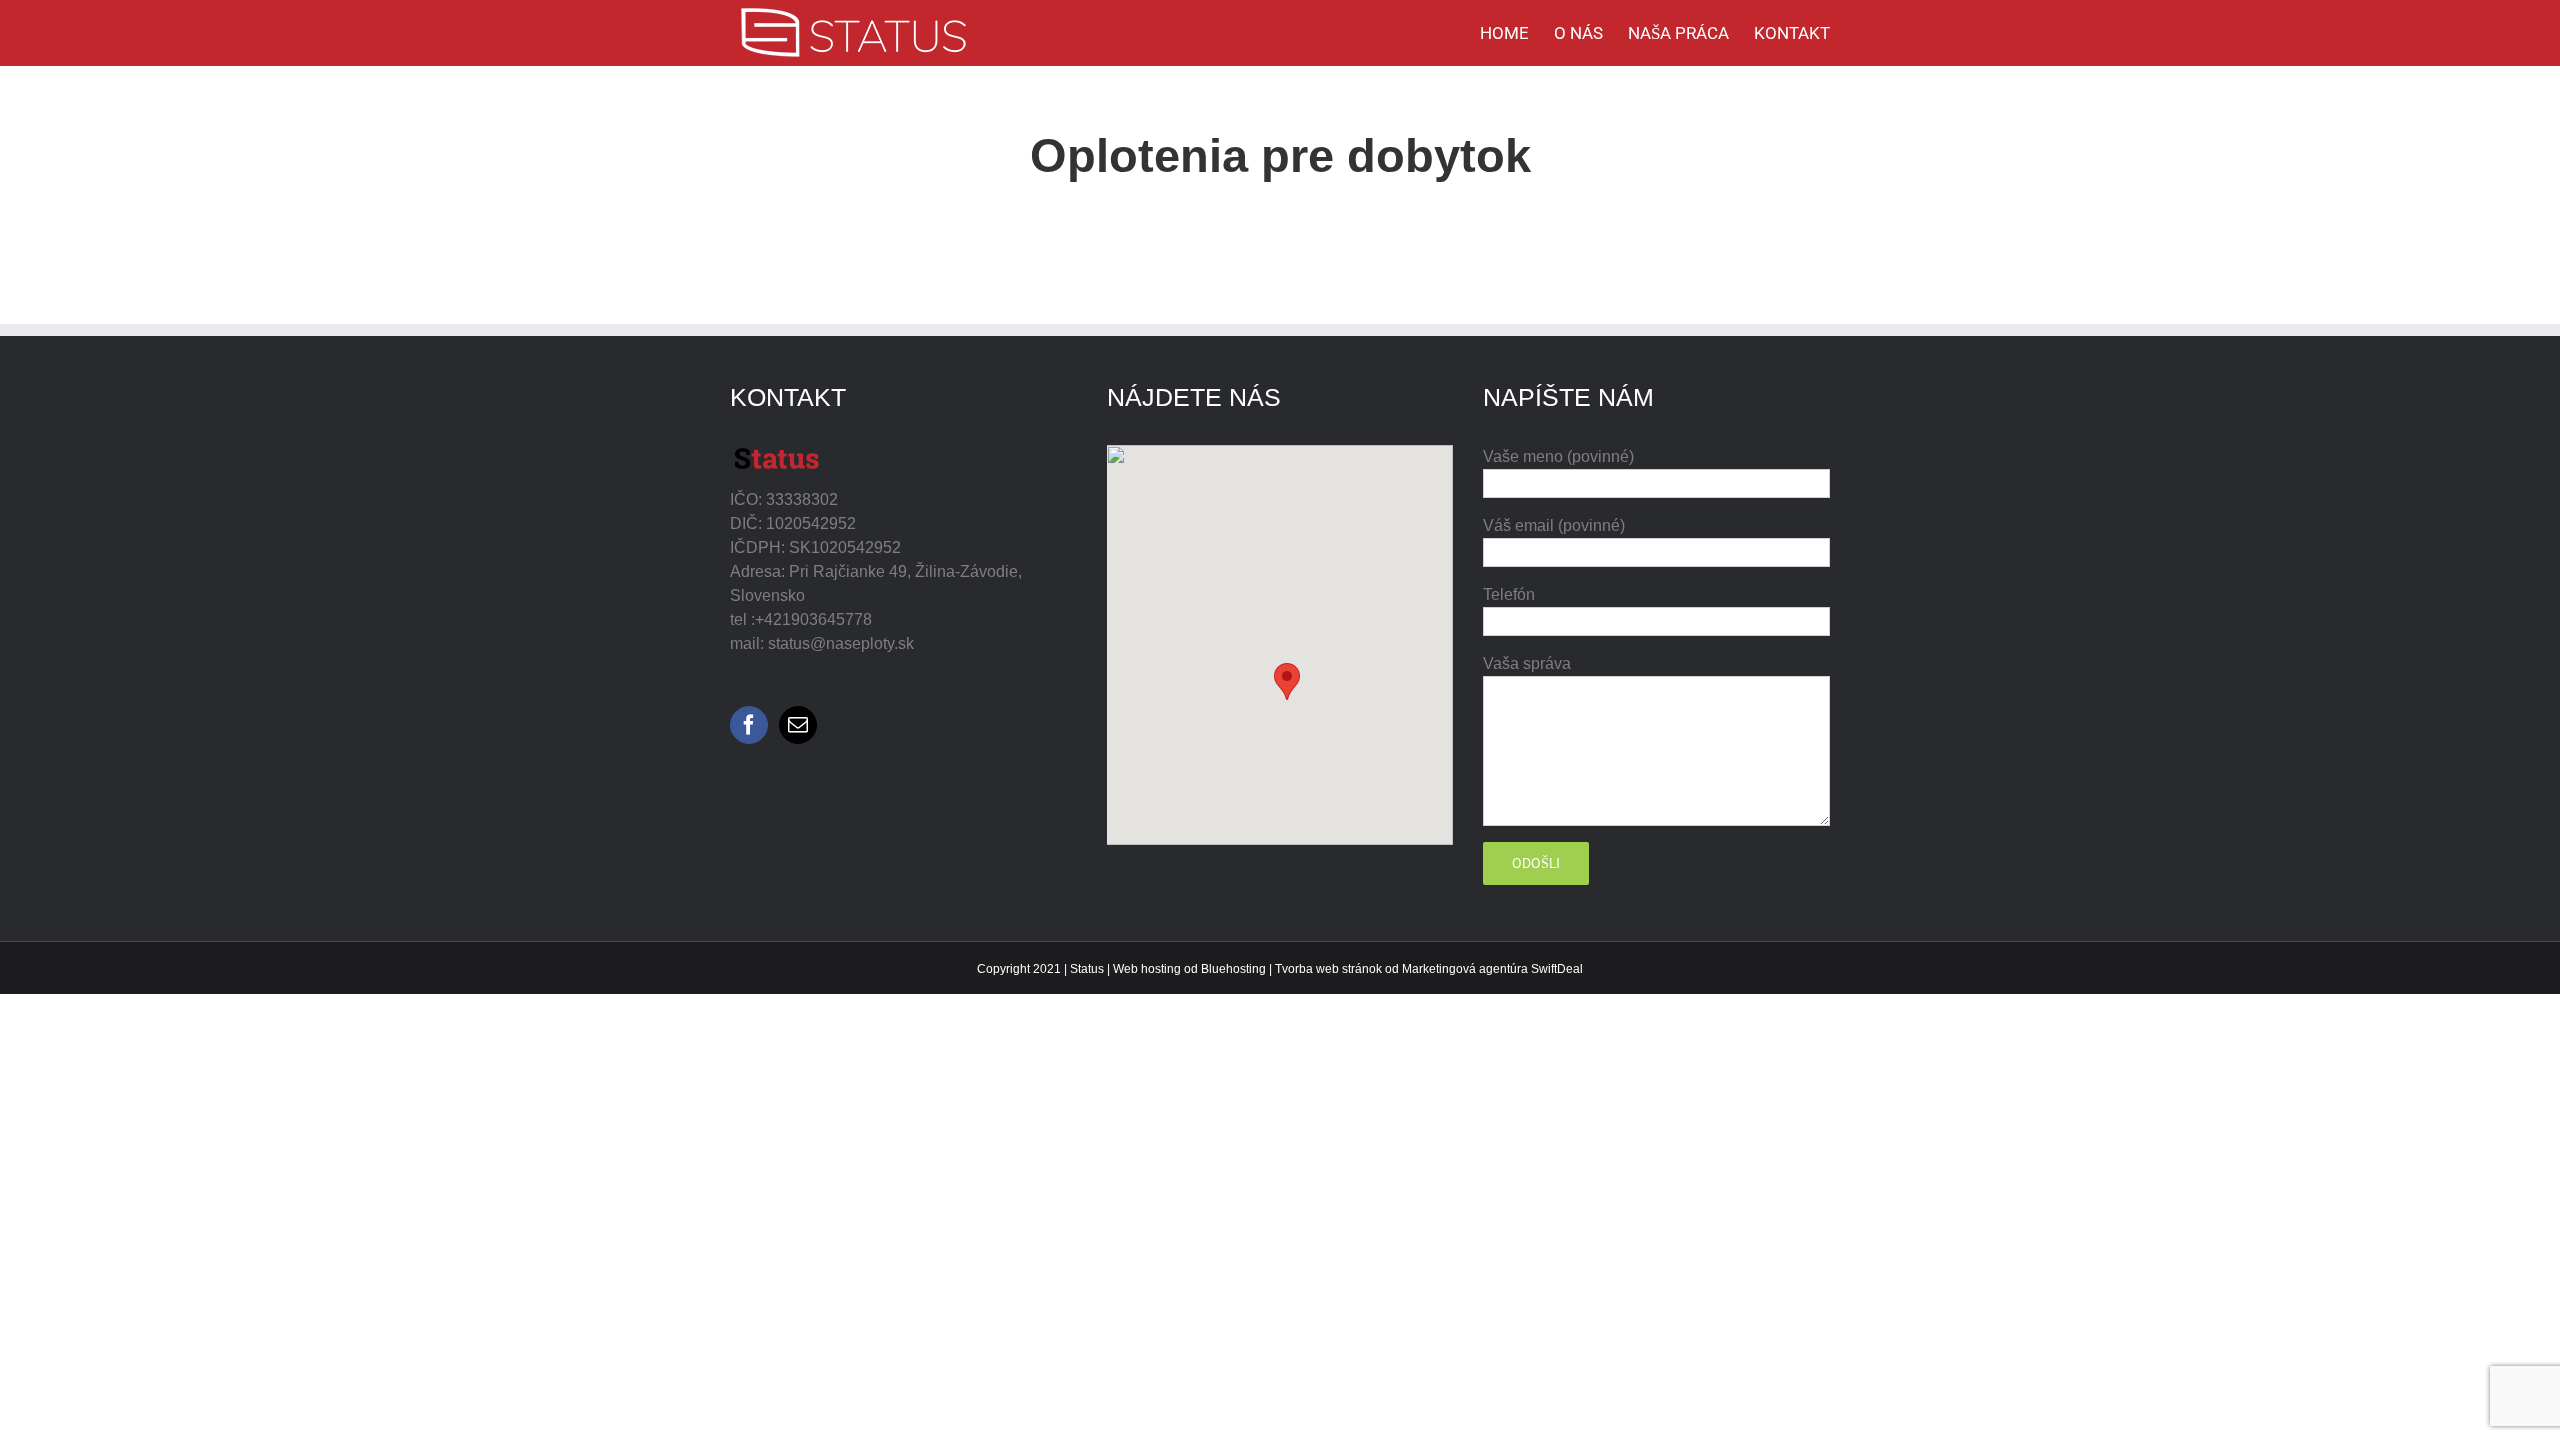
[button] (1287, 681)
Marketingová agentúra (1465, 969)
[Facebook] (749, 725)
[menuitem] (1517, 33)
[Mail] (798, 725)
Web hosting (1147, 969)
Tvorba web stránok (1328, 969)
